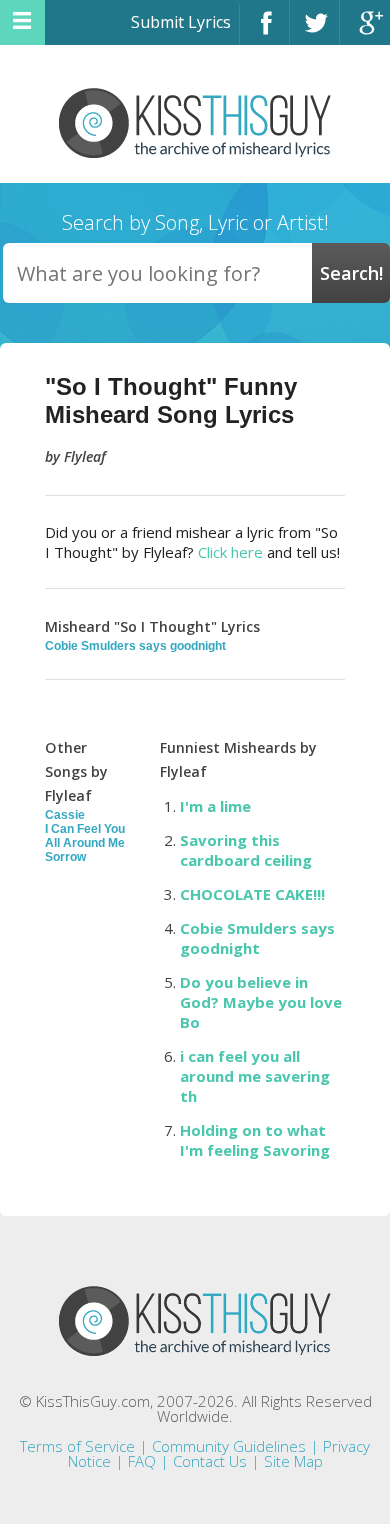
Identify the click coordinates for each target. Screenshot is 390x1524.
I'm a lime (215, 806)
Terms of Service (77, 1446)
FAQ (142, 1461)
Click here (230, 552)
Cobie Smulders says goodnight (135, 646)
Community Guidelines (229, 1446)
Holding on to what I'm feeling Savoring (255, 1140)
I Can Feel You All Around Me (85, 836)
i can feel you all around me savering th (255, 1076)
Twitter (314, 31)
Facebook (264, 31)
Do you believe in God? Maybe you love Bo (261, 1002)
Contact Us (210, 1461)
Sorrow (65, 857)
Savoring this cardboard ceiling (246, 850)
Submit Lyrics (181, 22)
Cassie (65, 815)
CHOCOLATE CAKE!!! (252, 894)
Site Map (293, 1461)
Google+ (365, 31)
